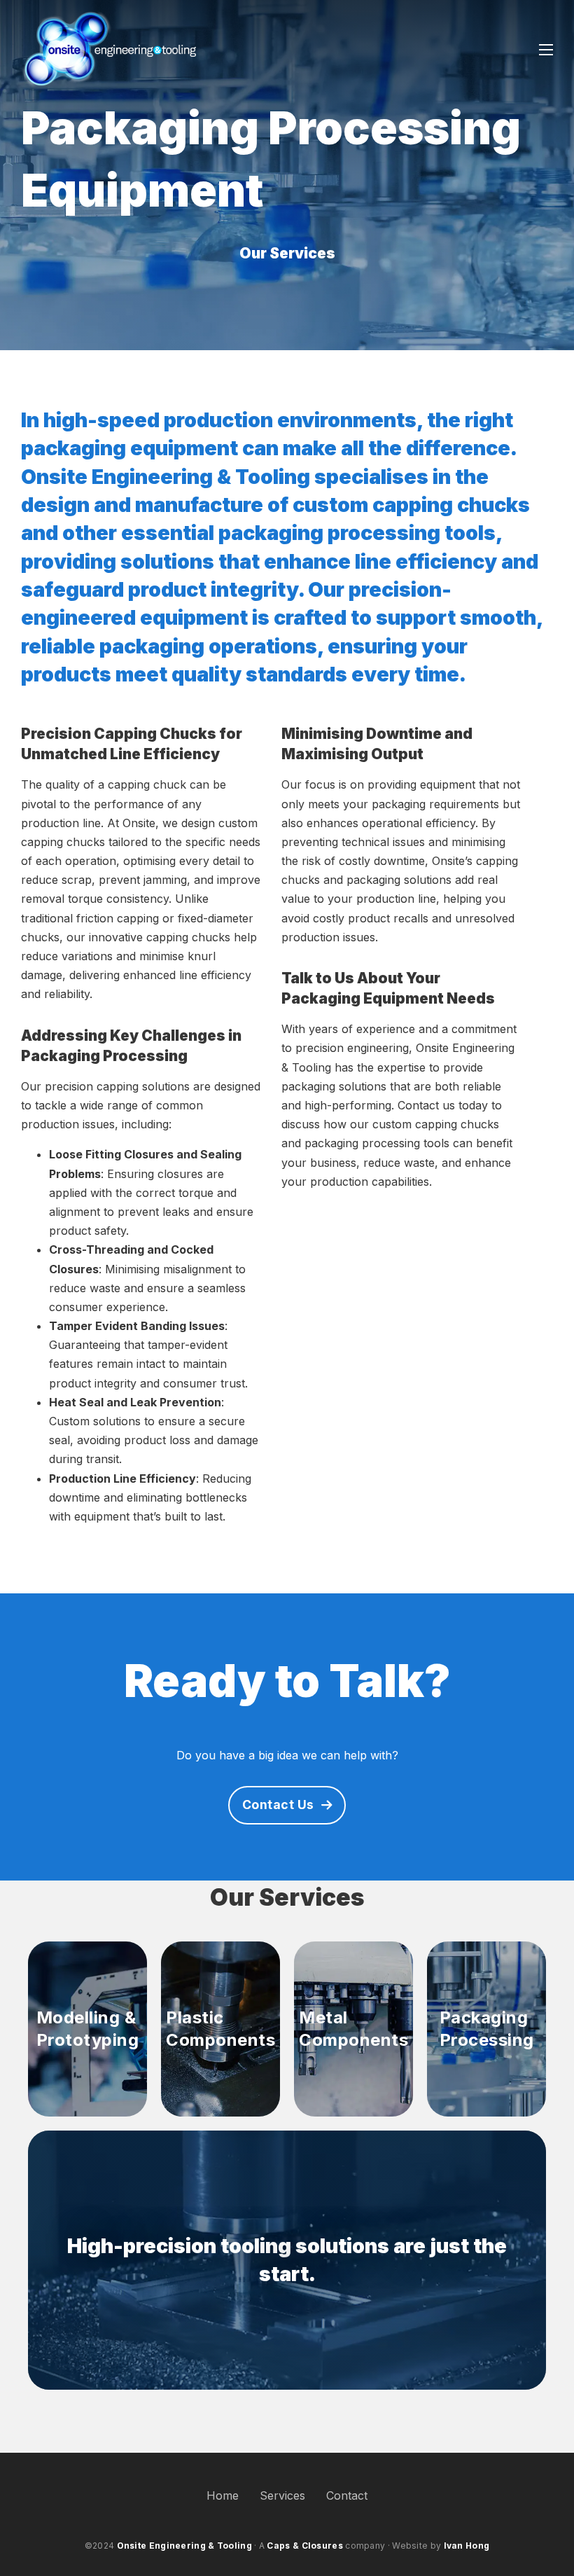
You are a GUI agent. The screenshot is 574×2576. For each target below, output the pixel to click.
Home (223, 2495)
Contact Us (278, 1805)
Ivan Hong (467, 2546)
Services (282, 2495)
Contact (347, 2495)
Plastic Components (220, 2029)
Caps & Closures (305, 2546)
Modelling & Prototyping (88, 2029)
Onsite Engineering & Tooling (184, 2546)
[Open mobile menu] (546, 50)
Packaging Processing (487, 2029)
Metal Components (353, 2029)
